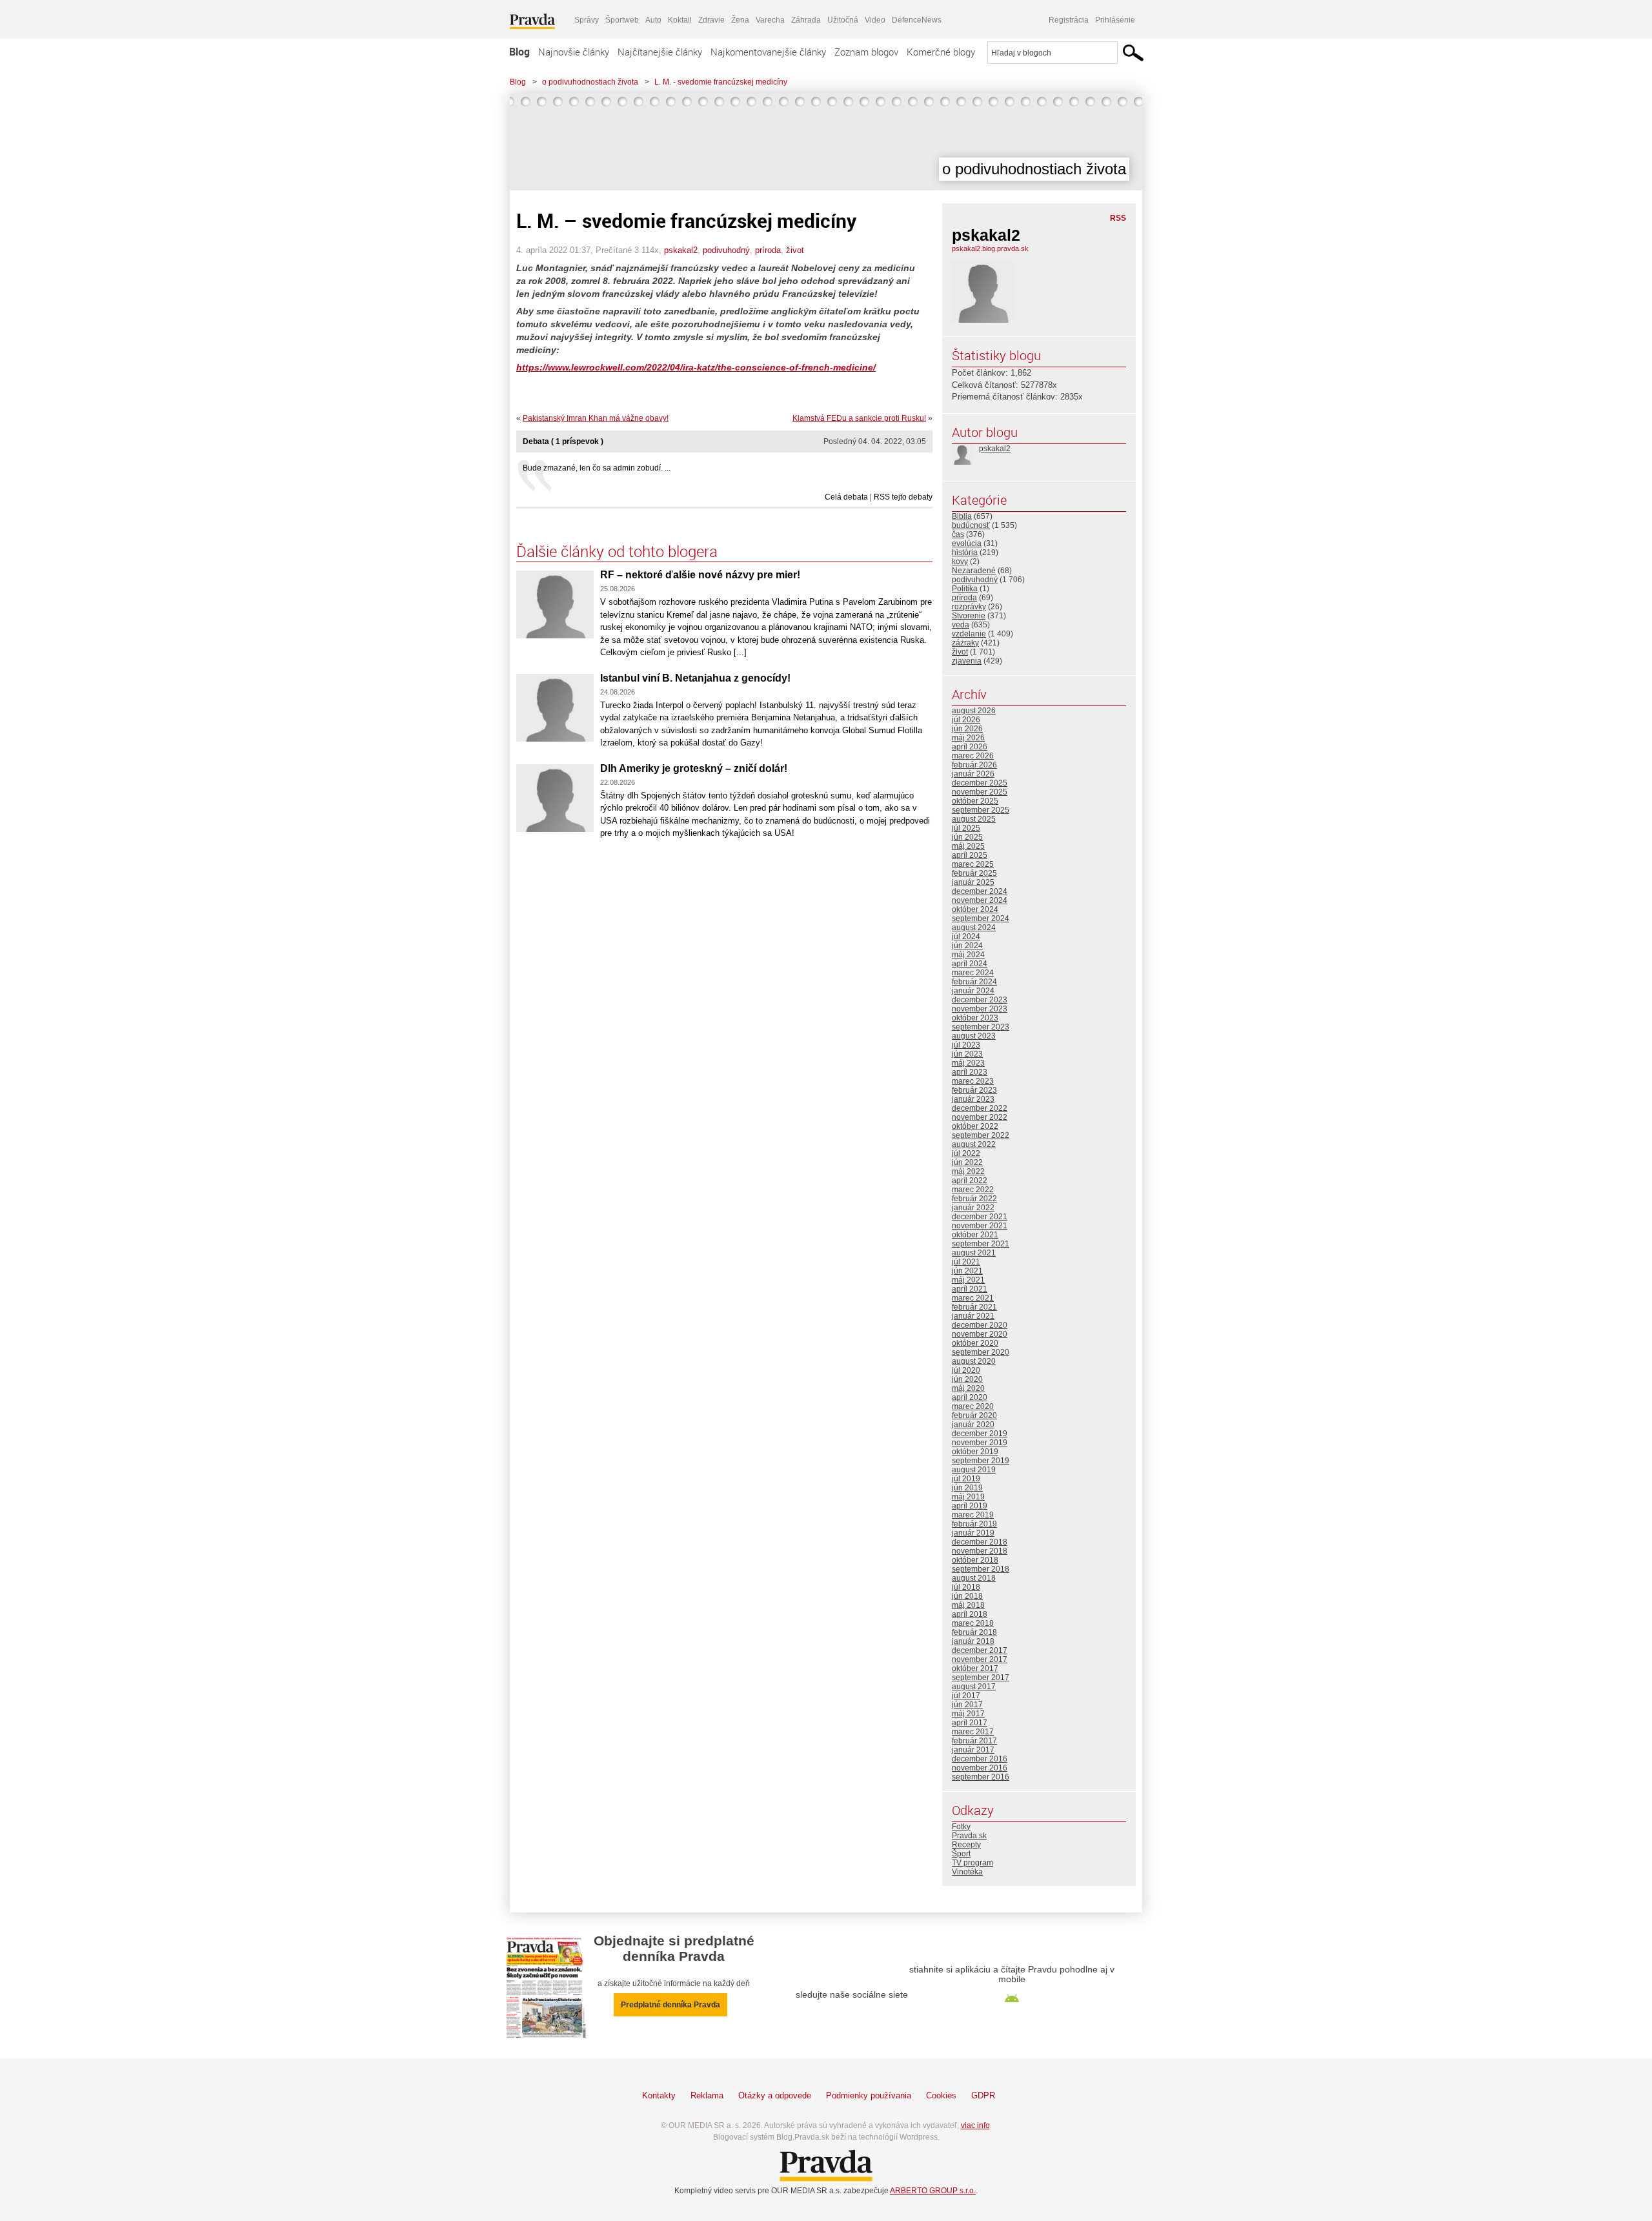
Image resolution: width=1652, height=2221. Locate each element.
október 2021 (975, 1235)
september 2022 (981, 1135)
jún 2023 (967, 1054)
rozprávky (969, 607)
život (795, 250)
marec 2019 (973, 1515)
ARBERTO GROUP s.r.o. (933, 2191)
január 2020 (973, 1425)
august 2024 (974, 928)
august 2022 (974, 1144)
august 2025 (974, 819)
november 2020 (980, 1334)
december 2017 (980, 1650)
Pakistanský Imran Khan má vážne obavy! (596, 418)
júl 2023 (966, 1045)
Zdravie (711, 20)
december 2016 (980, 1759)
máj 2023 (968, 1063)
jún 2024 (967, 946)
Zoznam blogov (866, 52)
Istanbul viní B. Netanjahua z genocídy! (695, 678)
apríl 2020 (970, 1397)
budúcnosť (971, 525)
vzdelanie (969, 634)
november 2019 (980, 1443)
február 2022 (974, 1199)
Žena (740, 20)
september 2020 (981, 1352)
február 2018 (974, 1632)
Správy (587, 20)
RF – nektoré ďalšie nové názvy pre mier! (700, 575)
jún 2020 (967, 1379)
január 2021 (973, 1316)
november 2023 (980, 1009)
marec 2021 (973, 1298)
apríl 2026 (970, 747)
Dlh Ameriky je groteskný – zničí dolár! (694, 768)
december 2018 (980, 1542)
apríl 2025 (970, 855)
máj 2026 (968, 738)
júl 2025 (966, 828)
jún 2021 (967, 1271)
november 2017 (980, 1659)
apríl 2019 (970, 1506)
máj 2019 (968, 1497)
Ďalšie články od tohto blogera (617, 551)
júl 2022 (966, 1153)
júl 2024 (966, 937)
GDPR (983, 2095)
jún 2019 (967, 1488)
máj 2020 (968, 1388)
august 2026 (974, 711)
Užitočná (843, 20)
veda (961, 625)
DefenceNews (917, 20)
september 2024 (981, 918)
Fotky (961, 1827)
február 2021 (974, 1307)
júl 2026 (966, 720)
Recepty (966, 1845)
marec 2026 (973, 756)
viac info (975, 2125)
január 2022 (973, 1208)
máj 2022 (968, 1171)
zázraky (965, 643)
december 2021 (980, 1217)
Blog (519, 52)
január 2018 (973, 1641)
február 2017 (974, 1741)
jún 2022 (967, 1162)
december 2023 (980, 1000)
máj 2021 (968, 1280)
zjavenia (967, 661)
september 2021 (981, 1244)
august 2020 (974, 1361)
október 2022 (975, 1126)
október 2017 (975, 1668)
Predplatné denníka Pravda (670, 2005)
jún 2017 (967, 1705)
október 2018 (975, 1560)
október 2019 (975, 1452)
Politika (965, 589)
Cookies (941, 2095)
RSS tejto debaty (903, 497)
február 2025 (974, 873)
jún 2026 (967, 729)
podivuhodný (726, 250)
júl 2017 (966, 1696)
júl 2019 (966, 1479)
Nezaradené (974, 571)
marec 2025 (973, 864)
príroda (768, 250)
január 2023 (973, 1099)
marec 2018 (973, 1623)
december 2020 (980, 1325)
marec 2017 (973, 1732)
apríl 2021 (970, 1289)
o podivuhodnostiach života (590, 82)
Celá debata (846, 497)
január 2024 (973, 991)
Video (875, 20)
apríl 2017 (970, 1723)
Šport (961, 1854)
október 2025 (975, 801)
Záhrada (806, 20)
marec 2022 (973, 1190)
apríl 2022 (970, 1181)
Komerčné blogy (941, 52)
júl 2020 (966, 1370)
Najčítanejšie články (660, 52)
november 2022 (980, 1117)
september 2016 (981, 1777)
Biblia (962, 516)
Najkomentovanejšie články (768, 52)
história (965, 553)
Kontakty (659, 2095)
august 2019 (974, 1470)
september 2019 (981, 1461)
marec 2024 (973, 973)
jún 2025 (967, 837)
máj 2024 (968, 955)
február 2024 (974, 982)
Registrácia (1069, 20)
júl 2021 (966, 1262)
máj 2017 (968, 1714)
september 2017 (981, 1678)
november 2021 (980, 1226)
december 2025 (980, 783)
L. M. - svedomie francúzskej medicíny (721, 82)
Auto (653, 20)
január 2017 (973, 1750)
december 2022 (980, 1108)
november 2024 (980, 900)
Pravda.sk (969, 1836)
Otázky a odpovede (775, 2095)
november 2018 (980, 1551)
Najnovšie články (574, 52)
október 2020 (975, 1343)
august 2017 (974, 1687)
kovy (960, 562)
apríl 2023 (970, 1072)
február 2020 (974, 1415)
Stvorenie (969, 616)
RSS (1118, 218)
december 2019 (980, 1434)
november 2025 (980, 792)
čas (958, 534)
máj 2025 (968, 846)
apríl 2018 (970, 1614)
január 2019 (973, 1533)
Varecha (770, 20)
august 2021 (974, 1253)
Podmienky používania (869, 2095)
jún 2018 (967, 1596)
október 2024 (975, 909)
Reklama (707, 2095)
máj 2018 (968, 1605)
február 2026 (974, 765)
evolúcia (967, 543)
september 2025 (981, 810)
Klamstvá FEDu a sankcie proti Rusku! (859, 418)
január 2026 (973, 774)
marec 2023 (973, 1081)
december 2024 (980, 891)
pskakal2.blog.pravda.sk (990, 248)
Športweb (622, 20)
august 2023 (974, 1036)
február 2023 (974, 1090)
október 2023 (975, 1018)
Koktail (680, 20)
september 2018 (981, 1569)
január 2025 (973, 882)
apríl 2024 (970, 964)
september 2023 (981, 1027)
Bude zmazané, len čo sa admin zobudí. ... (597, 468)
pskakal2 (681, 250)
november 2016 (980, 1768)
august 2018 (974, 1578)
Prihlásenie (1115, 20)
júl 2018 (966, 1587)
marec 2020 (973, 1406)
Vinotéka (967, 1872)
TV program (972, 1863)
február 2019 (974, 1524)
